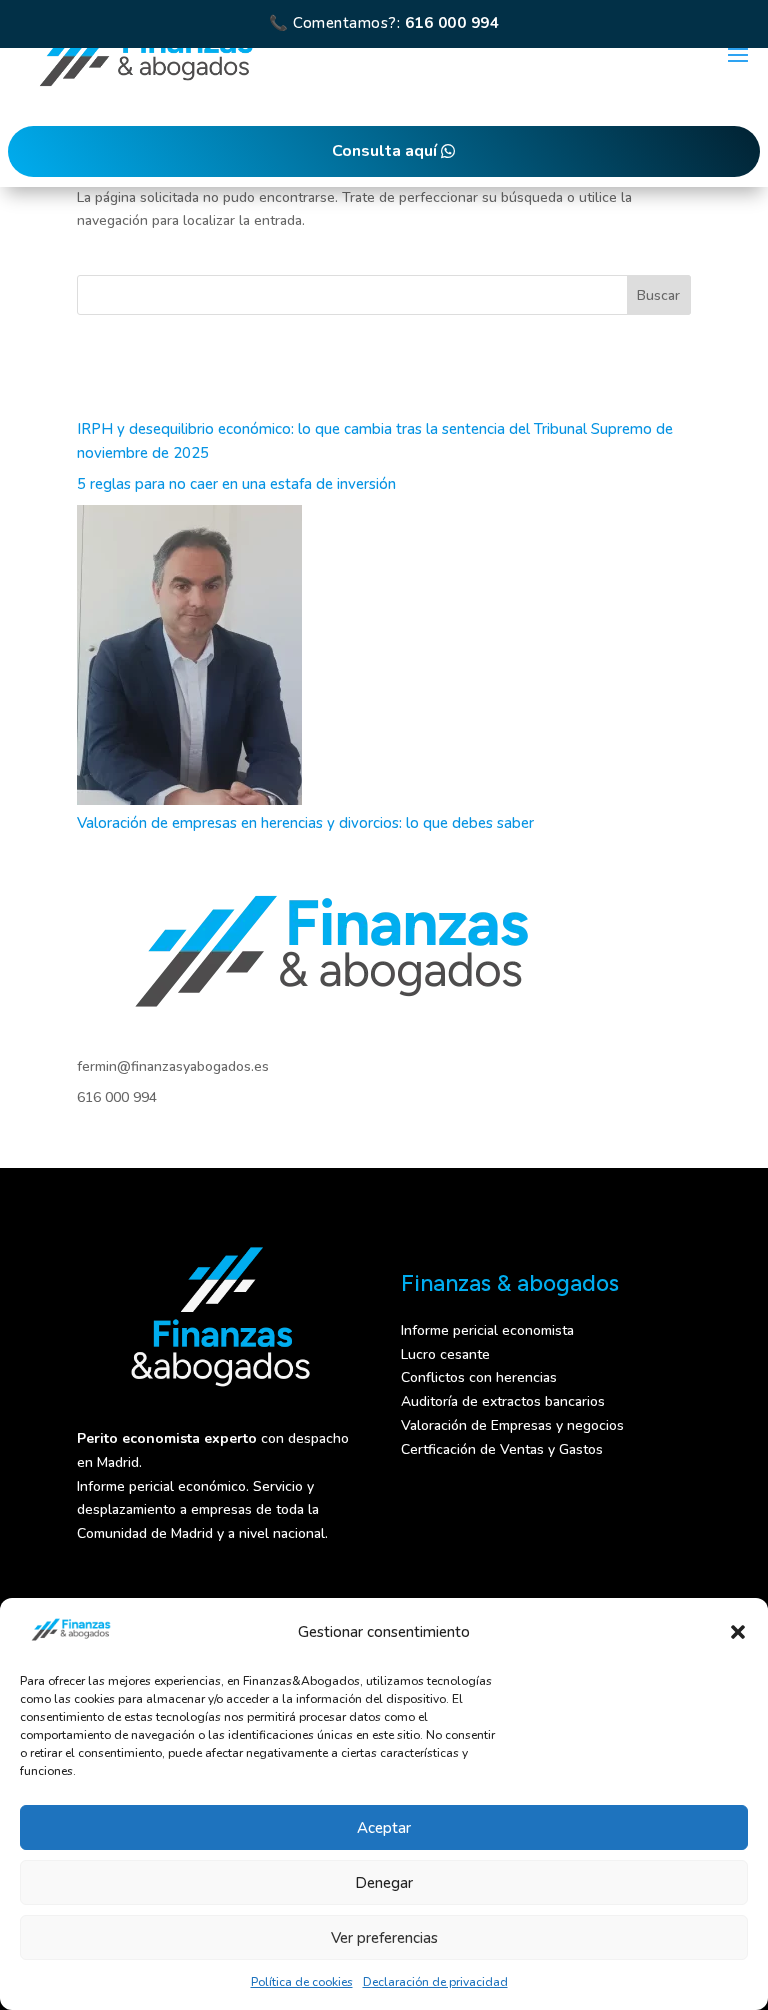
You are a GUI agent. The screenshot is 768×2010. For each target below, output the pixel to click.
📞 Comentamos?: (384, 23)
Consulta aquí (384, 151)
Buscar (658, 295)
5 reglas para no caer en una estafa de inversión (236, 484)
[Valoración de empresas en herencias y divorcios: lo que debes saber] (189, 659)
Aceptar (384, 1828)
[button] (738, 1632)
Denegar (384, 1883)
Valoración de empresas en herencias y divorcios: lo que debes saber (305, 823)
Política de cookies (302, 1982)
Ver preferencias (384, 1938)
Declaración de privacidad (435, 1982)
